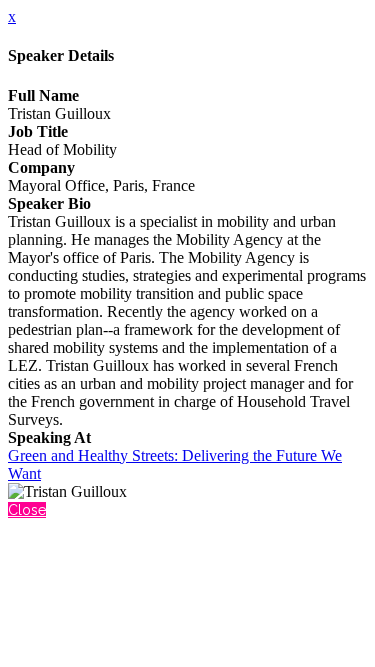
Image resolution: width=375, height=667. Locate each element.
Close (27, 510)
